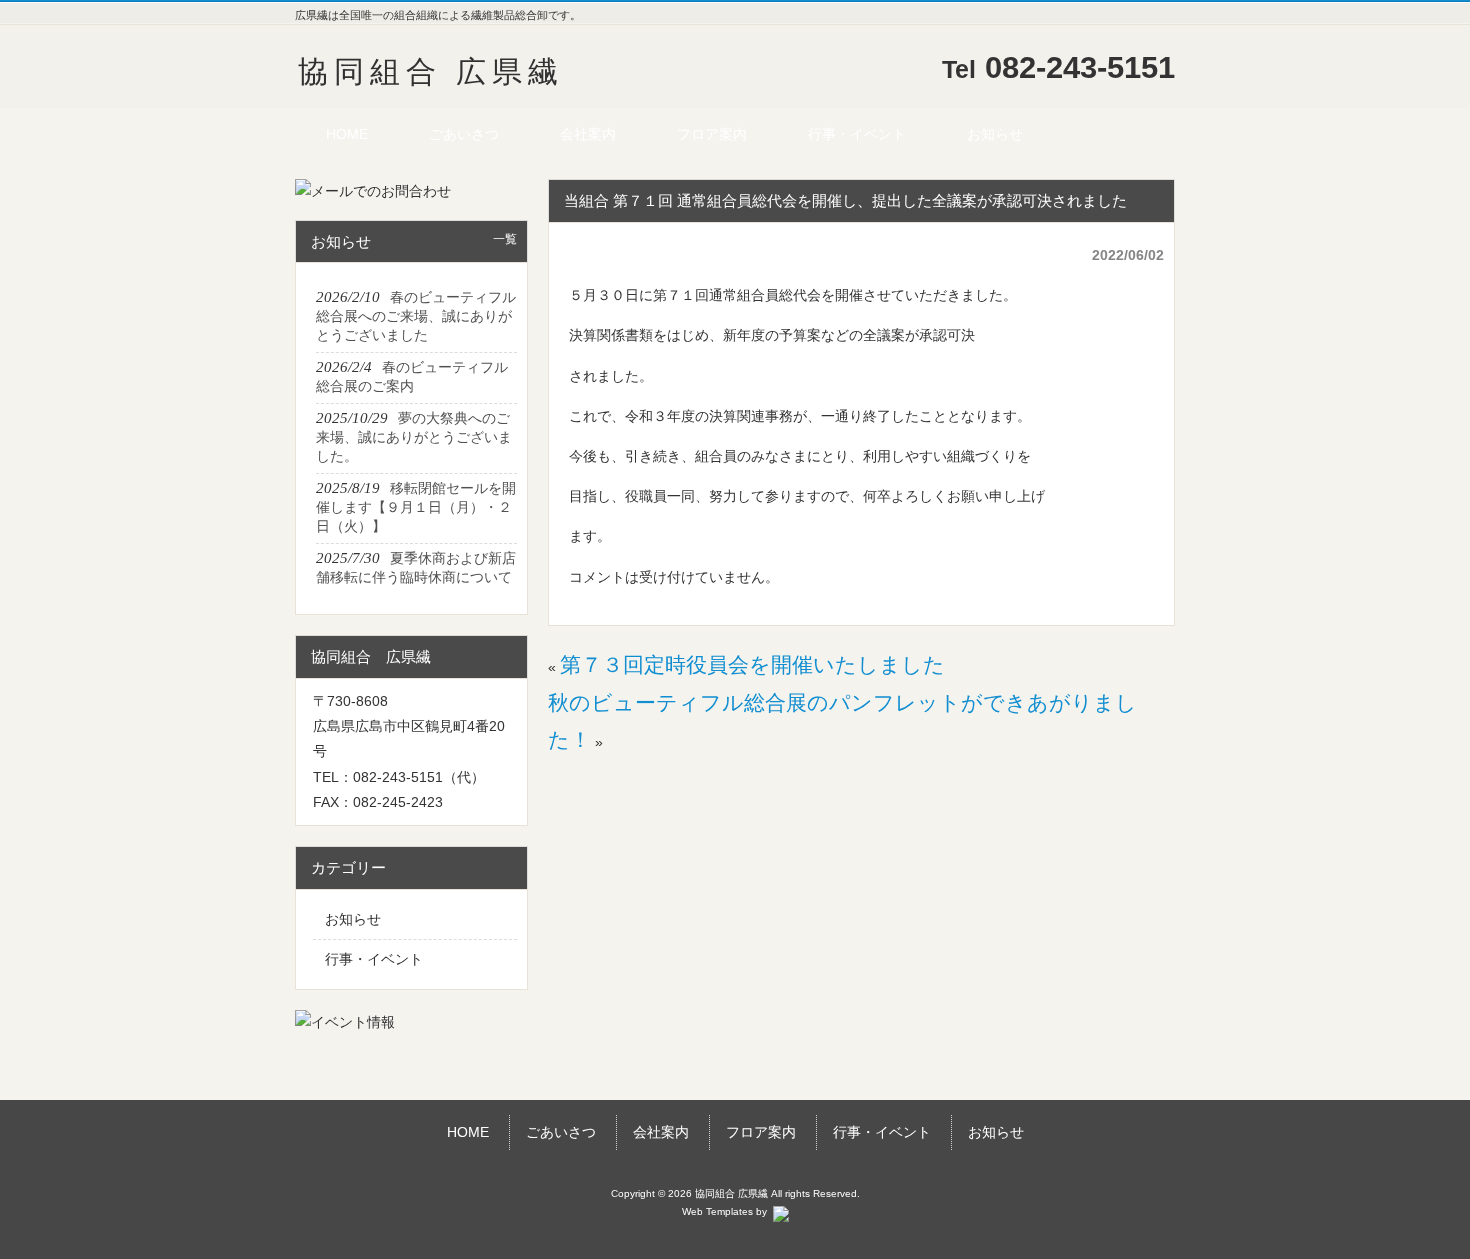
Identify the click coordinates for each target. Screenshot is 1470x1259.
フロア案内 (761, 1132)
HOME (468, 1132)
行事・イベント (374, 959)
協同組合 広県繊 (431, 71)
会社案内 (661, 1132)
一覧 (505, 239)
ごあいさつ (561, 1132)
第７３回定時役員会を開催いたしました (752, 664)
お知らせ (353, 919)
